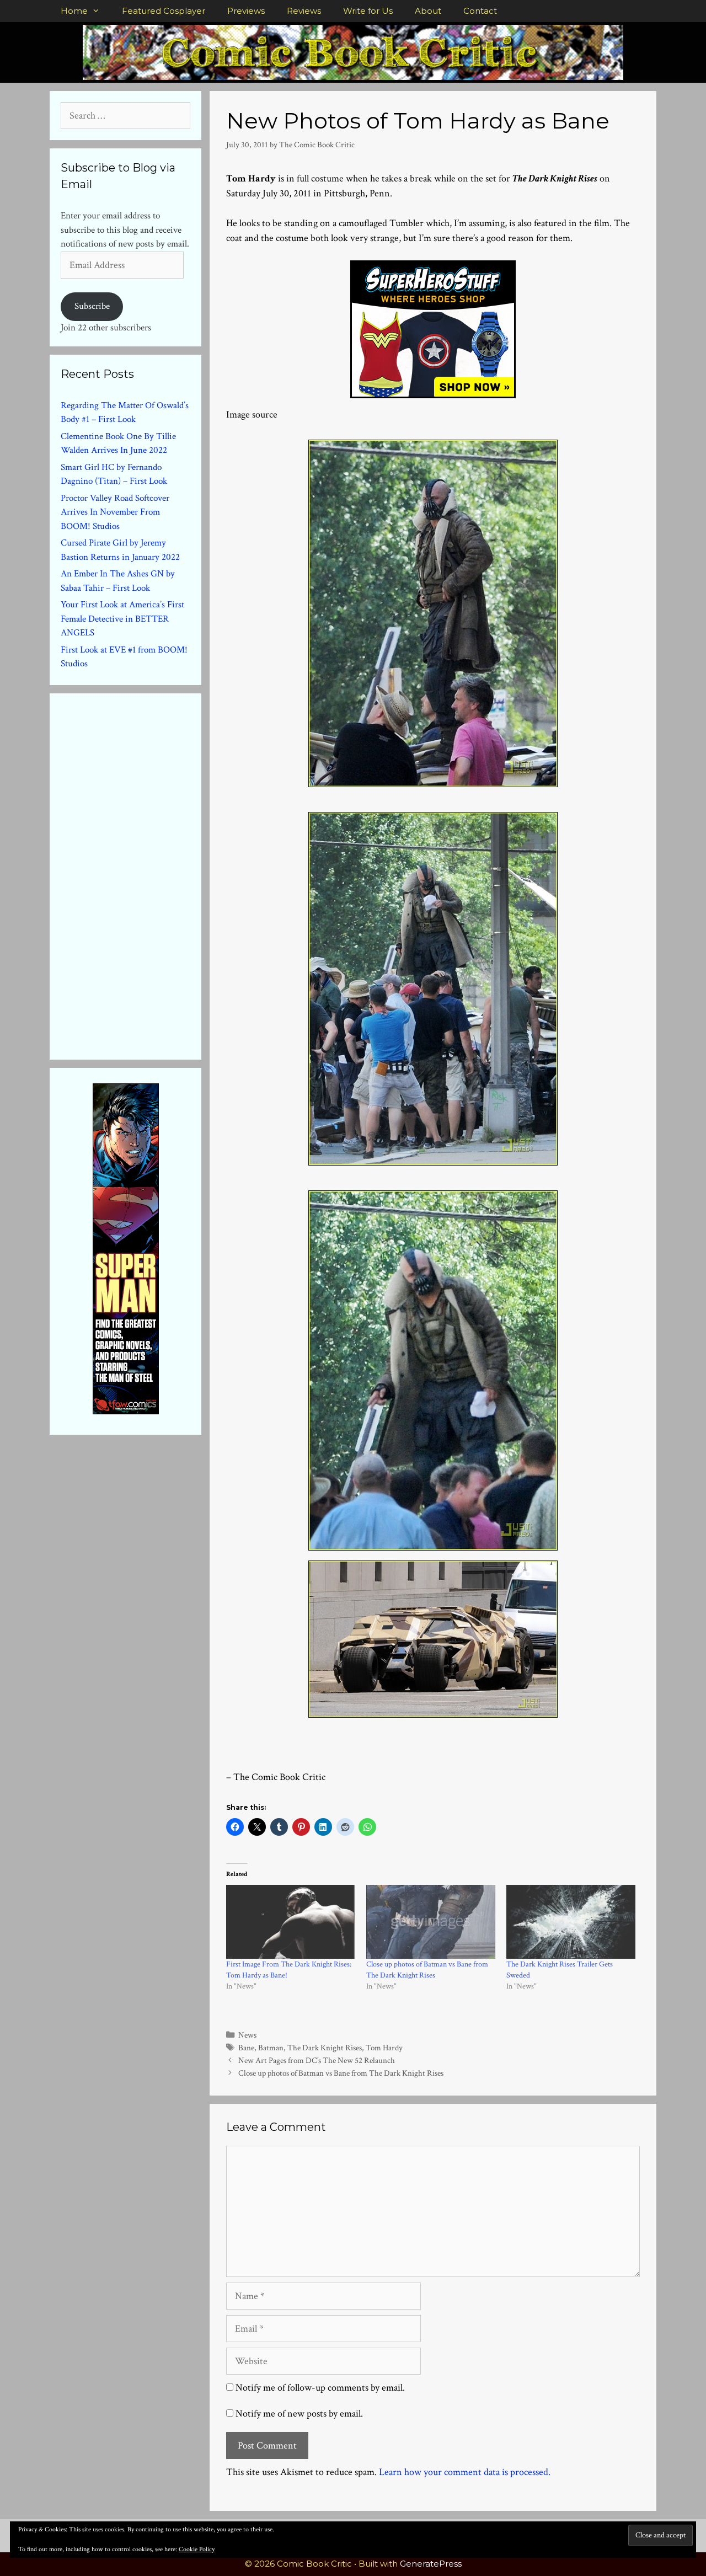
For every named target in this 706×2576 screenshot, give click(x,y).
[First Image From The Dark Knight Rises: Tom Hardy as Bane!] (291, 1922)
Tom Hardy (384, 2048)
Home (74, 11)
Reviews (304, 11)
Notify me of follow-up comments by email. (320, 2388)
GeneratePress (431, 2564)
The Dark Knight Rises (325, 2048)
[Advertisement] (143, 874)
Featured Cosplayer (164, 11)
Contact (480, 11)
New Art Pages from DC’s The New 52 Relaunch (317, 2060)
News (247, 2035)
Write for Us (368, 11)
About (428, 11)
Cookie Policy (197, 2549)
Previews (246, 11)
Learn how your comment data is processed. (465, 2472)
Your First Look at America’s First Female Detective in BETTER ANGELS (122, 619)
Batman (271, 2048)
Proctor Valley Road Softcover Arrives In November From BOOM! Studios (115, 512)
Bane (246, 2048)
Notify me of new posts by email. (299, 2414)
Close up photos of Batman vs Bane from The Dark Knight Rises (341, 2073)
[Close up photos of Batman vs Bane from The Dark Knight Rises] (431, 1922)
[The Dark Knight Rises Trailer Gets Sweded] (571, 1922)
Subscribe (92, 306)
